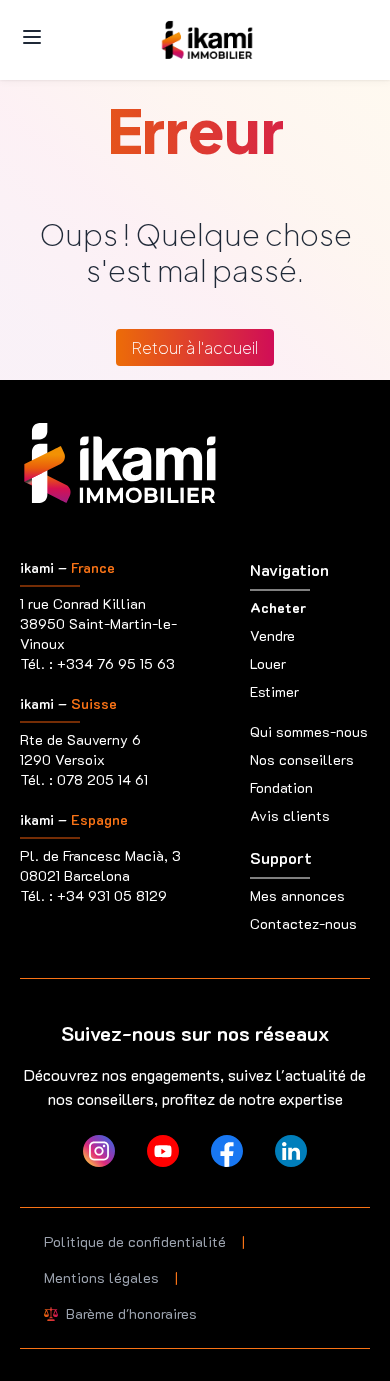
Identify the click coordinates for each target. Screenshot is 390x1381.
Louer (268, 663)
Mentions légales (101, 1277)
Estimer (274, 691)
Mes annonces (297, 895)
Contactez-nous (303, 923)
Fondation (281, 787)
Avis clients (290, 815)
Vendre (272, 635)
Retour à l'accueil (195, 347)
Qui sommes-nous (309, 731)
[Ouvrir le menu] (32, 37)
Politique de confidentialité (135, 1241)
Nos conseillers (302, 759)
